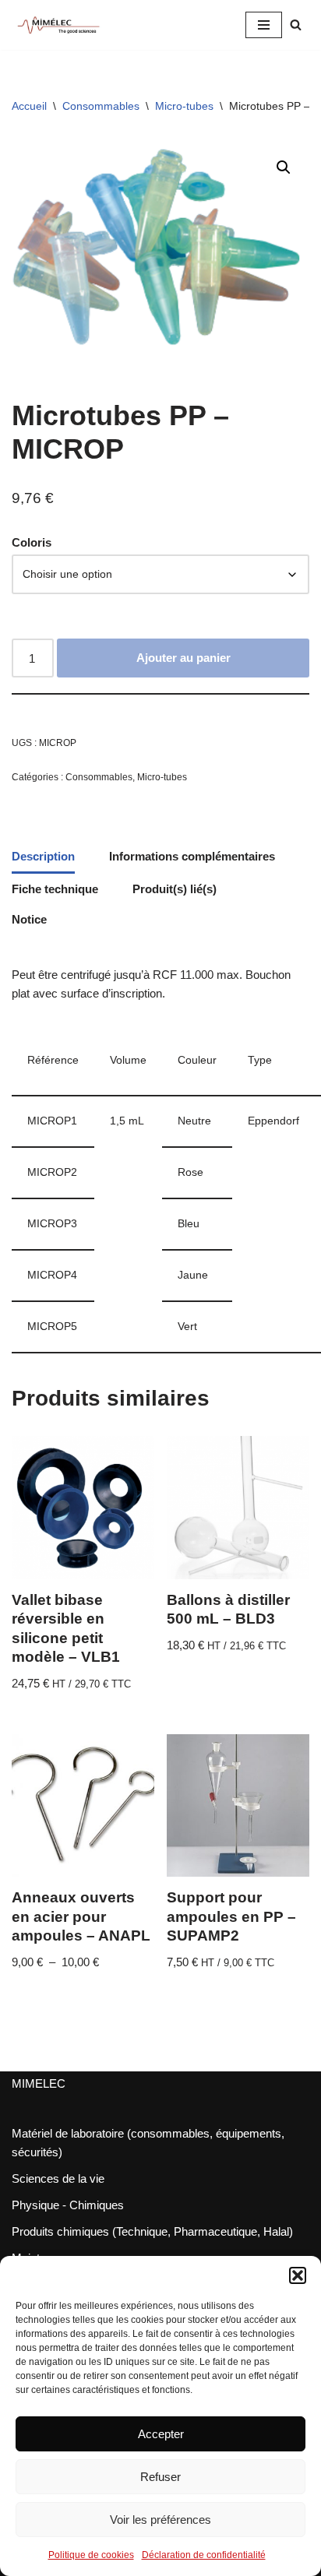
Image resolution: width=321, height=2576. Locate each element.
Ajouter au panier (183, 658)
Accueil (29, 106)
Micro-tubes (184, 106)
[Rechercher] (296, 25)
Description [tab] (43, 856)
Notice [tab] (29, 919)
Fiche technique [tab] (55, 889)
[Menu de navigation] (264, 25)
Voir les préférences (160, 2520)
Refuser (160, 2477)
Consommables (101, 106)
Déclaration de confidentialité (204, 2555)
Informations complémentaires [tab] (192, 856)
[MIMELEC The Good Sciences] (58, 25)
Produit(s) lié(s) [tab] (175, 889)
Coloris (32, 542)
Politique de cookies (91, 2555)
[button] (298, 2275)
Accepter (161, 2434)
